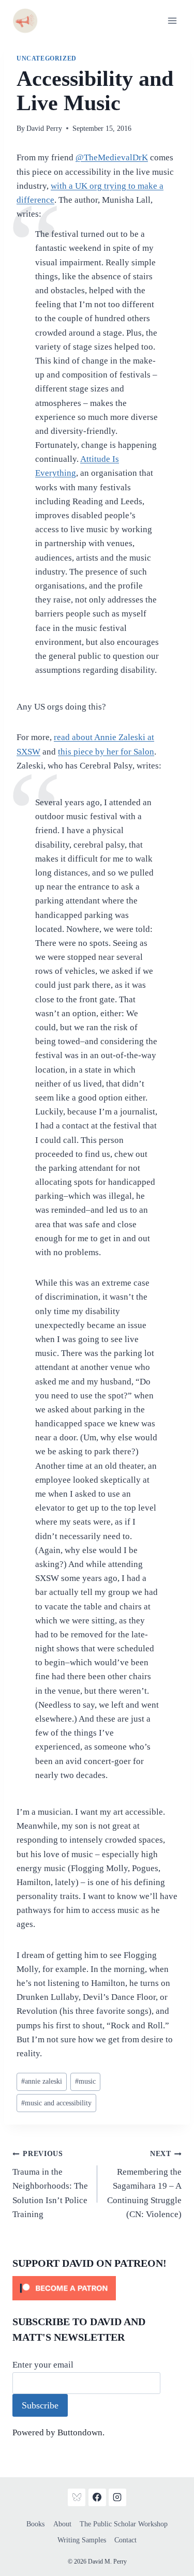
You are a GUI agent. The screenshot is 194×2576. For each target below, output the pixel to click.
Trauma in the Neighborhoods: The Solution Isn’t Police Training (50, 2184)
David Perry (44, 129)
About (62, 2524)
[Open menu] (172, 20)
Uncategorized (47, 58)
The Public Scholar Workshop (124, 2524)
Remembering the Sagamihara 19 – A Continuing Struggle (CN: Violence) (144, 2184)
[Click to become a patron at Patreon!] (97, 2288)
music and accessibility (56, 2103)
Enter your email (43, 2365)
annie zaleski (42, 2081)
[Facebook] (97, 2497)
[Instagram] (117, 2497)
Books (35, 2524)
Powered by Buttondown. (58, 2432)
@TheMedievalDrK (112, 157)
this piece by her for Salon (106, 752)
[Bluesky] (77, 2497)
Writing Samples (82, 2540)
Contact (125, 2540)
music (85, 2081)
